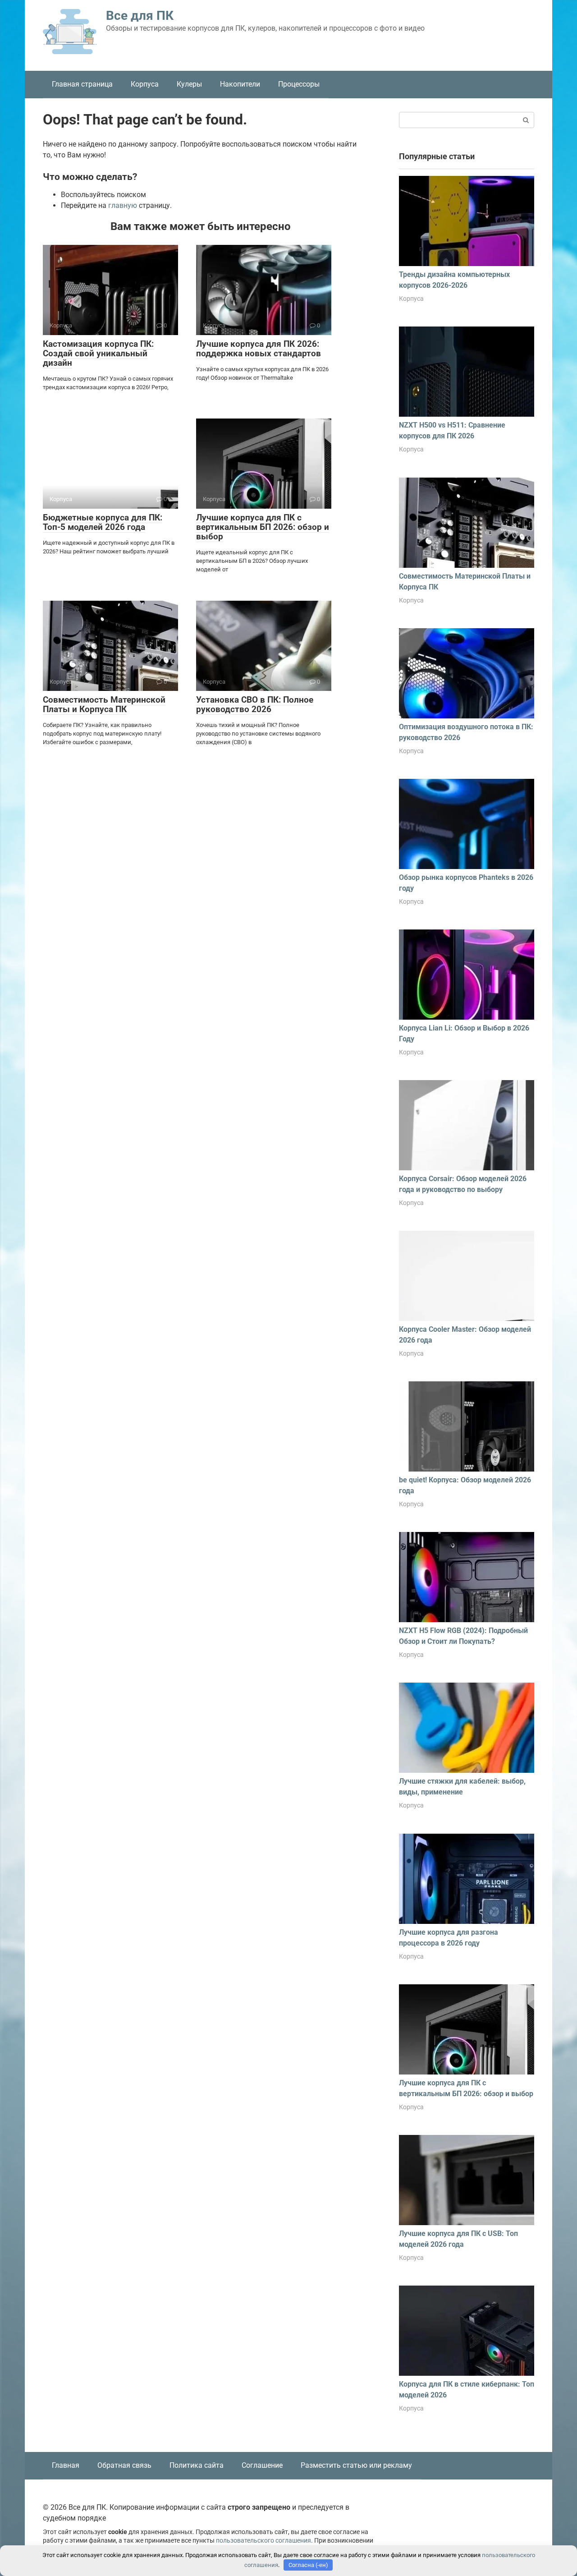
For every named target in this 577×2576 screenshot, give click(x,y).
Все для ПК (140, 16)
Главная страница (82, 84)
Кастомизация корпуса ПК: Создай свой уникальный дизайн (98, 353)
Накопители (240, 84)
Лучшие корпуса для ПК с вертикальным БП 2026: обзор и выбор (263, 527)
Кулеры (189, 84)
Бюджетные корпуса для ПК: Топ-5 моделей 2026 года (103, 522)
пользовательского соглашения (263, 2541)
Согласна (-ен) (308, 2565)
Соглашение (262, 2465)
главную (123, 205)
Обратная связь (124, 2465)
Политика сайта (197, 2465)
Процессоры (299, 84)
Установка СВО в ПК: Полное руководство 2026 (255, 704)
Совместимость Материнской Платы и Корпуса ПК (104, 704)
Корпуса (145, 84)
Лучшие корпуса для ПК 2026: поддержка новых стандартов (259, 349)
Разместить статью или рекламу (356, 2465)
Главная (66, 2465)
